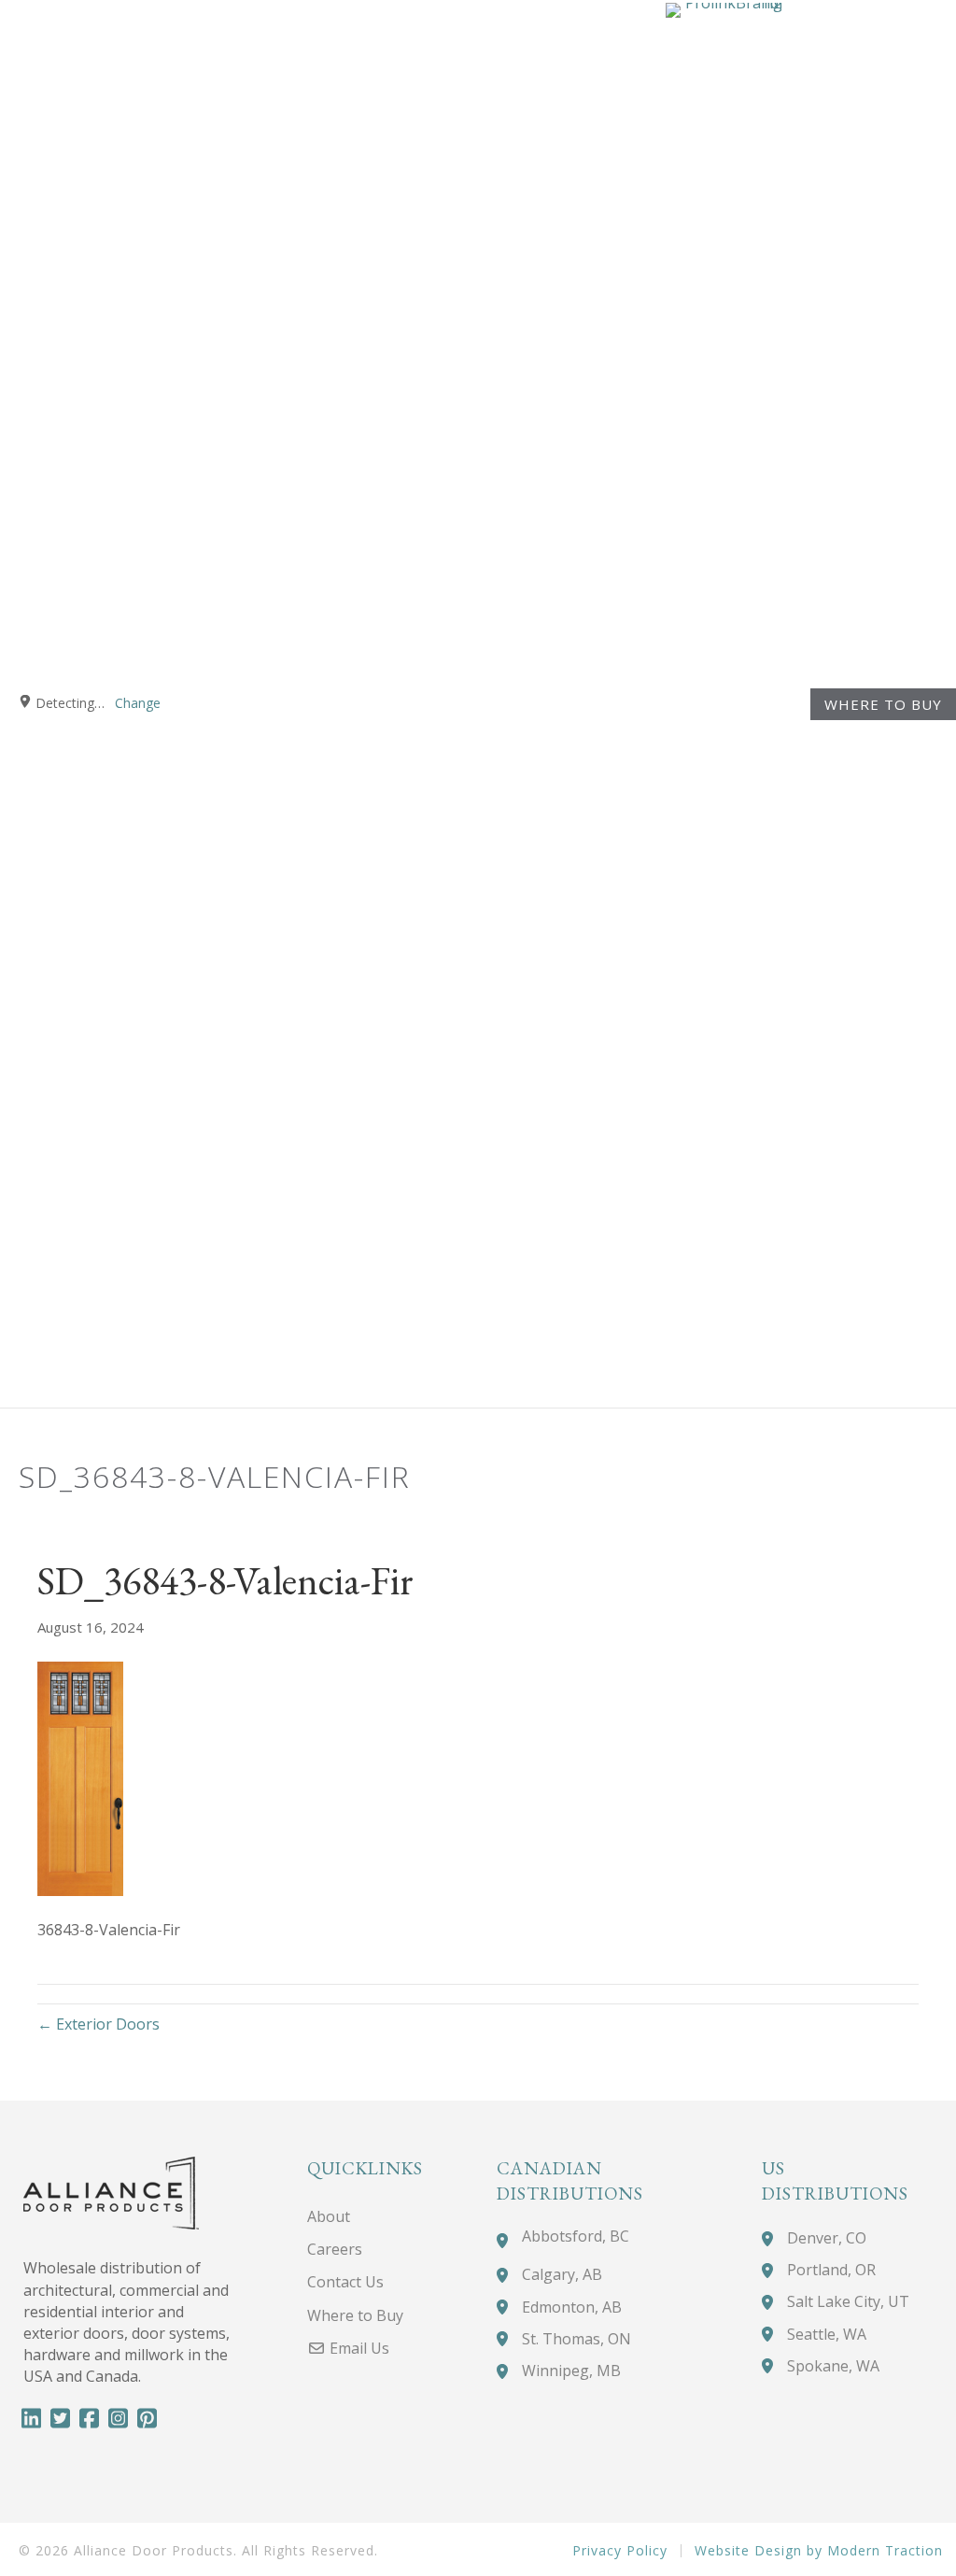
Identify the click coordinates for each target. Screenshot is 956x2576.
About (329, 2216)
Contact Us (345, 2282)
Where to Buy (883, 704)
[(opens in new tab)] (724, 701)
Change (138, 703)
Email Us (358, 2348)
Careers (335, 2249)
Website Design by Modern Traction (819, 2551)
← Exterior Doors (98, 2024)
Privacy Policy (620, 2551)
